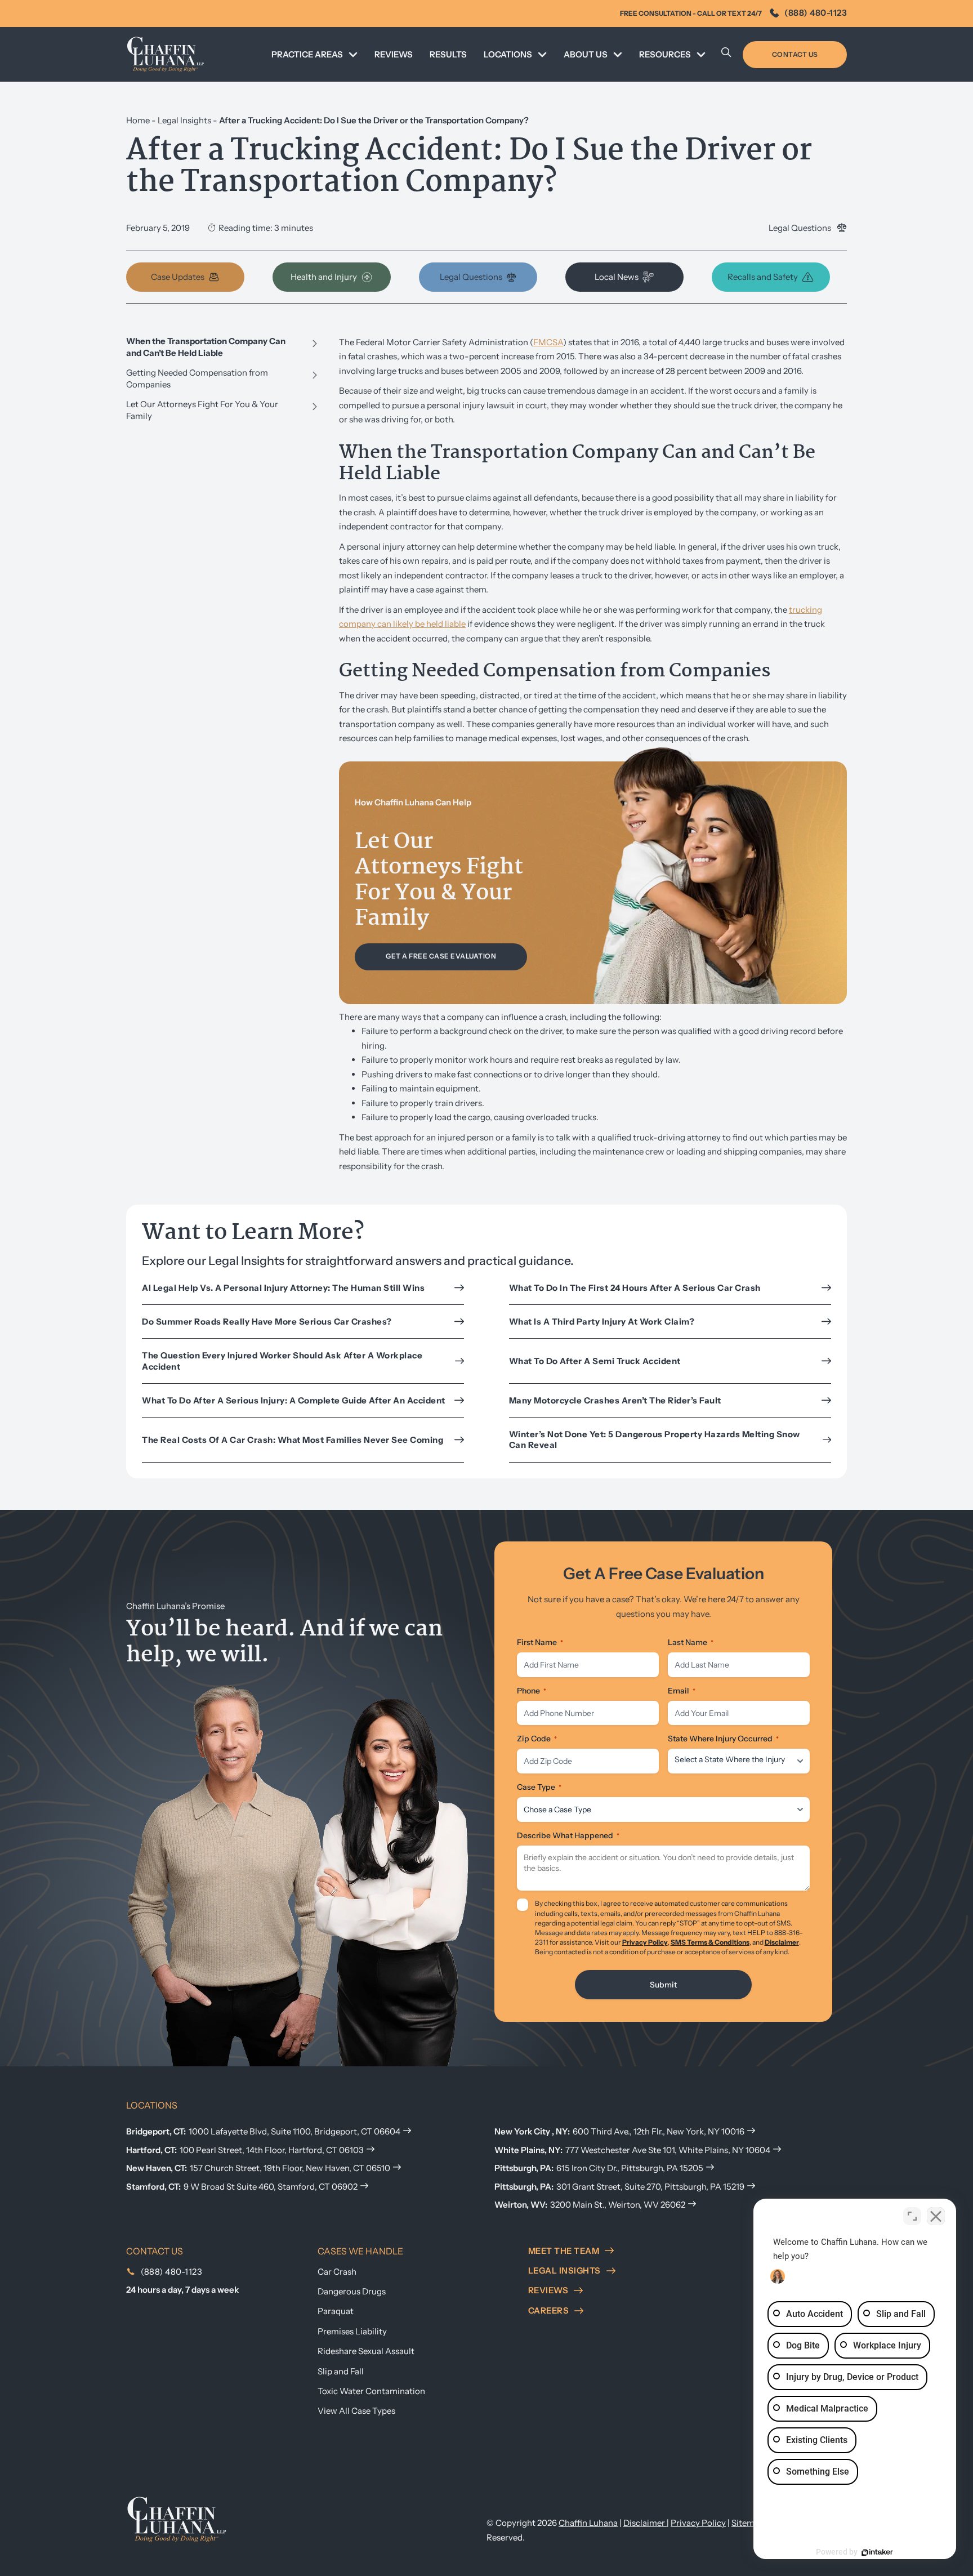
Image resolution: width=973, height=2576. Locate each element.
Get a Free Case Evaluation (441, 956)
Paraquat (336, 2311)
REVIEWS (394, 54)
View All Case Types (356, 2411)
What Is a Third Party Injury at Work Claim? (603, 1322)
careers (549, 2310)
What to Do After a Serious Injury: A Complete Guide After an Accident (294, 1400)
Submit (663, 1985)
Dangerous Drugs (352, 2291)
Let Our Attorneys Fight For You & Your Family (202, 410)
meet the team (564, 2251)
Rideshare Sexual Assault (366, 2351)
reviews (548, 2290)
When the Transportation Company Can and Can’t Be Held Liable (206, 347)
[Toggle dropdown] (353, 55)
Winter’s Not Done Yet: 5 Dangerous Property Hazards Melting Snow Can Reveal (655, 1440)
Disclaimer (782, 1942)
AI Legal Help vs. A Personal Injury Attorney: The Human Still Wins (283, 1288)
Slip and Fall (341, 2371)
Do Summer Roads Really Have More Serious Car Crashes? (267, 1322)
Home (138, 120)
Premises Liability (352, 2331)
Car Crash (337, 2272)
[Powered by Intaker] (877, 2552)
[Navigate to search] (726, 55)
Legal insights (564, 2270)
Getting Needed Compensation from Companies (197, 378)
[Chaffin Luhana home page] (177, 2519)
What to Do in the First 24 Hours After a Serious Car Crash (635, 1288)
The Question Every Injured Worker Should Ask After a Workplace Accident (282, 1361)
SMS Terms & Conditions (710, 1942)
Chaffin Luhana (588, 2523)
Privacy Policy (645, 1942)
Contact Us (795, 54)
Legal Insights (184, 120)
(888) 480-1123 (816, 13)
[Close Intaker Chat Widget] (936, 2216)
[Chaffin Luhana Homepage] (166, 54)
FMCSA (548, 342)
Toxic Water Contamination (371, 2391)
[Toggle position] (912, 2216)
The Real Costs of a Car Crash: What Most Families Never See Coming (294, 1440)
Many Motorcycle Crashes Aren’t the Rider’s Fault (615, 1400)
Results (448, 54)
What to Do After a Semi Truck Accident (595, 1361)
